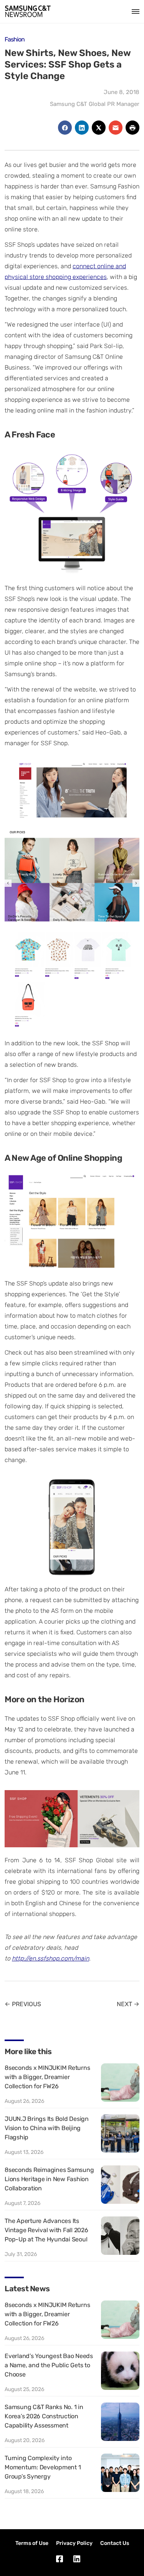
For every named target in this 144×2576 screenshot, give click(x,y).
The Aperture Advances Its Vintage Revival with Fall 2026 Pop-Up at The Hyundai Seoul (46, 2230)
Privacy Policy (74, 2543)
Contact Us (115, 2543)
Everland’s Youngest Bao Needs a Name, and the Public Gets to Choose (49, 2365)
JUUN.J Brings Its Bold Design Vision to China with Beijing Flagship (47, 2128)
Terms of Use (32, 2543)
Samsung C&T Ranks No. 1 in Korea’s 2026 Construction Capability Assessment (44, 2416)
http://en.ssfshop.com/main (50, 1958)
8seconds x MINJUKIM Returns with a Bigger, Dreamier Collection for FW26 (47, 2077)
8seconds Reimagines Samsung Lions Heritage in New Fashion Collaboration (49, 2179)
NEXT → (128, 2004)
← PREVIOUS (23, 2004)
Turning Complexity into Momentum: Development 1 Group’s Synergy (43, 2467)
